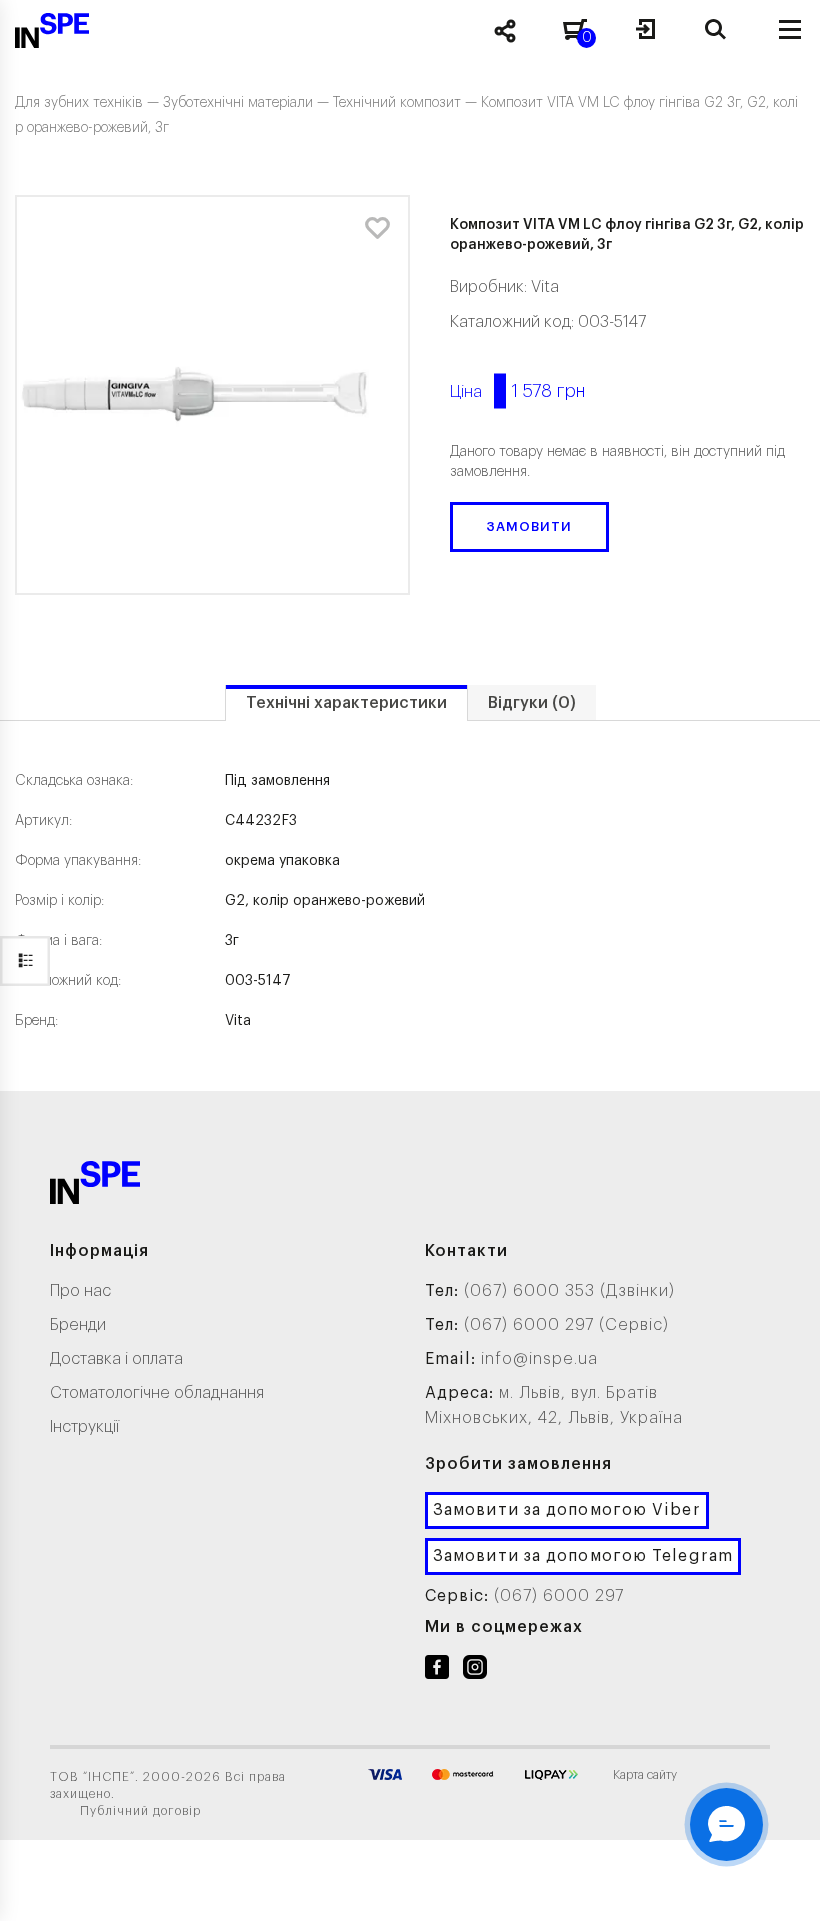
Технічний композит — (407, 103)
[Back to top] (780, 1886)
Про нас (80, 1291)
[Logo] (95, 1186)
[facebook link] (437, 1671)
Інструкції (84, 1427)
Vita (545, 287)
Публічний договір (140, 1811)
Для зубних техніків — (89, 103)
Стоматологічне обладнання (157, 1393)
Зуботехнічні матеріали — (248, 103)
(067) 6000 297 (559, 1596)
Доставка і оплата (116, 1359)
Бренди (78, 1325)
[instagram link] (475, 1671)
